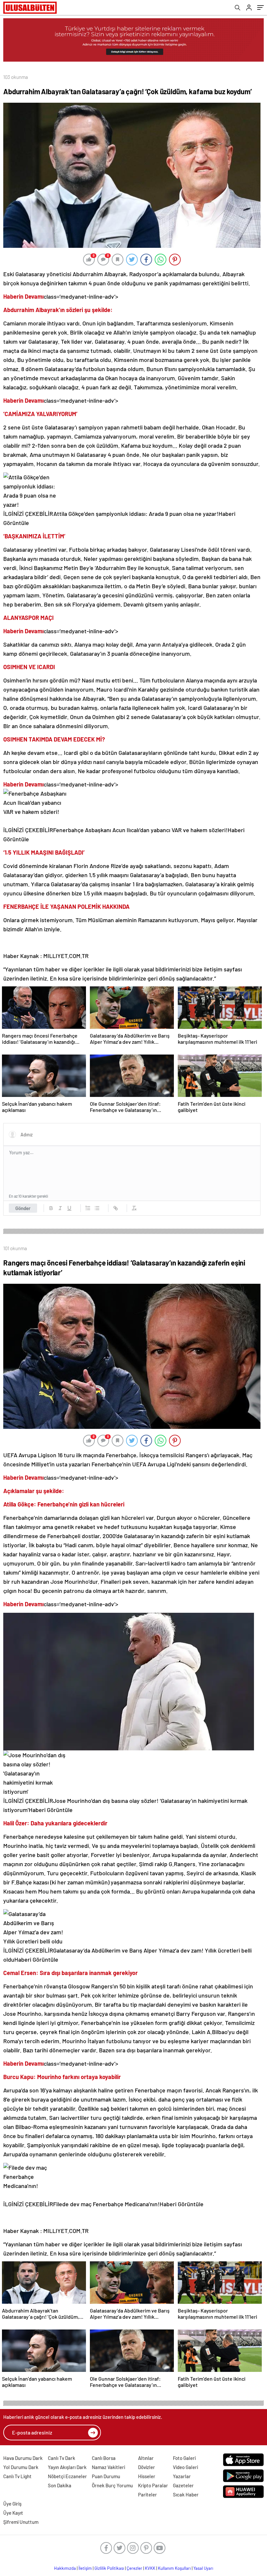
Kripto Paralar (153, 2485)
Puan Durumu (106, 2476)
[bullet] (97, 1208)
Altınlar (146, 2458)
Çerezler (134, 2568)
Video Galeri (185, 2467)
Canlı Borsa (104, 2458)
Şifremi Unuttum (21, 2522)
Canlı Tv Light (17, 2476)
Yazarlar (182, 2476)
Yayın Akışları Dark (67, 2467)
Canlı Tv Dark (62, 2458)
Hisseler (147, 2476)
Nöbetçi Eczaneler (67, 2476)
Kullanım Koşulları (174, 2568)
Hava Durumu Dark (23, 2458)
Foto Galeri (184, 2458)
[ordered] (88, 1208)
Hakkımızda (65, 2568)
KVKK (150, 2568)
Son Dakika (60, 2485)
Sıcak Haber (186, 2494)
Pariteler (148, 2494)
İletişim (85, 2568)
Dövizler (147, 2467)
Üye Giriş (12, 2504)
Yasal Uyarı (203, 2568)
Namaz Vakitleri (108, 2467)
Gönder (23, 1208)
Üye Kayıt (13, 2513)
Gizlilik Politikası (109, 2568)
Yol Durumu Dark (21, 2467)
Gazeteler (183, 2485)
